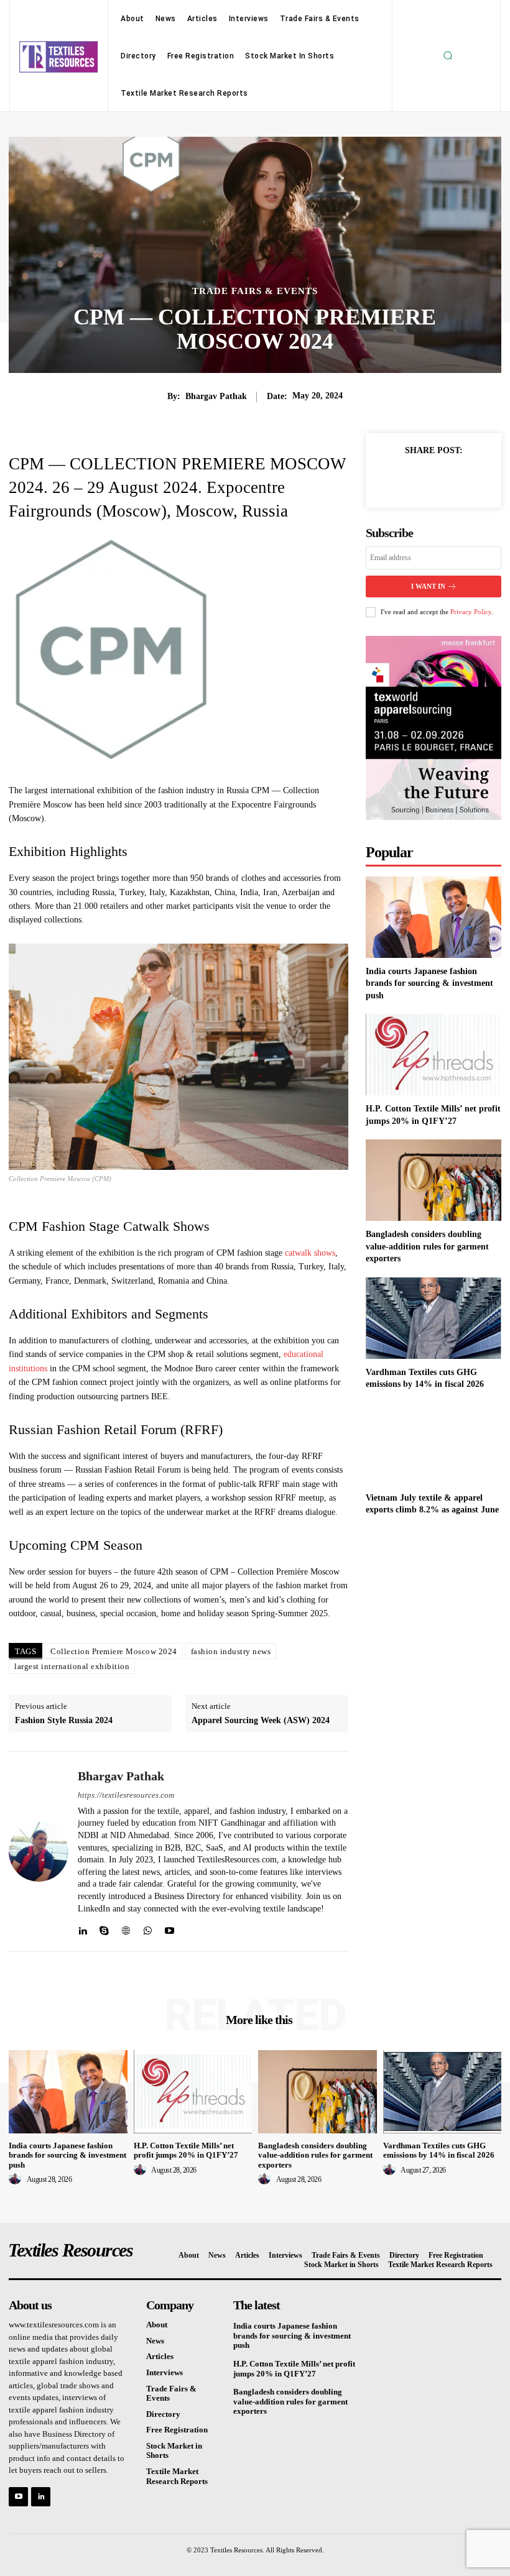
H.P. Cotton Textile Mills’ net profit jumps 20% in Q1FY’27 (186, 2150)
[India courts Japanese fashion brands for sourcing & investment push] (433, 917)
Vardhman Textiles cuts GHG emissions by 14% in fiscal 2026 (439, 2150)
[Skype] (104, 1928)
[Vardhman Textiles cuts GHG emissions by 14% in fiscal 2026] (433, 1318)
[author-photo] (17, 2179)
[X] (419, 479)
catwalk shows (310, 1253)
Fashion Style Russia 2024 (64, 1720)
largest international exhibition (72, 1666)
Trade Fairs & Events (255, 291)
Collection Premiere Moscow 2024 (114, 1651)
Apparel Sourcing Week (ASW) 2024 (261, 1720)
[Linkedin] (82, 1928)
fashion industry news (231, 1651)
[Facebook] (391, 479)
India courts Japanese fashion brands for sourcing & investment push (429, 983)
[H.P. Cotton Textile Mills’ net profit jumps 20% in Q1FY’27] (433, 1055)
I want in (428, 586)
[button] (448, 56)
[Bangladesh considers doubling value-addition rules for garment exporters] (433, 1180)
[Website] (126, 1928)
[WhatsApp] (148, 1928)
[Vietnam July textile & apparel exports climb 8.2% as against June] (433, 1444)
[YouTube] (18, 2497)
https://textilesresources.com (126, 1795)
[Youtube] (169, 1928)
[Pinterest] (448, 479)
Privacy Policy (471, 612)
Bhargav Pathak (216, 396)
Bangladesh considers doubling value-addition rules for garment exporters (427, 1246)
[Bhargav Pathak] (39, 1851)
